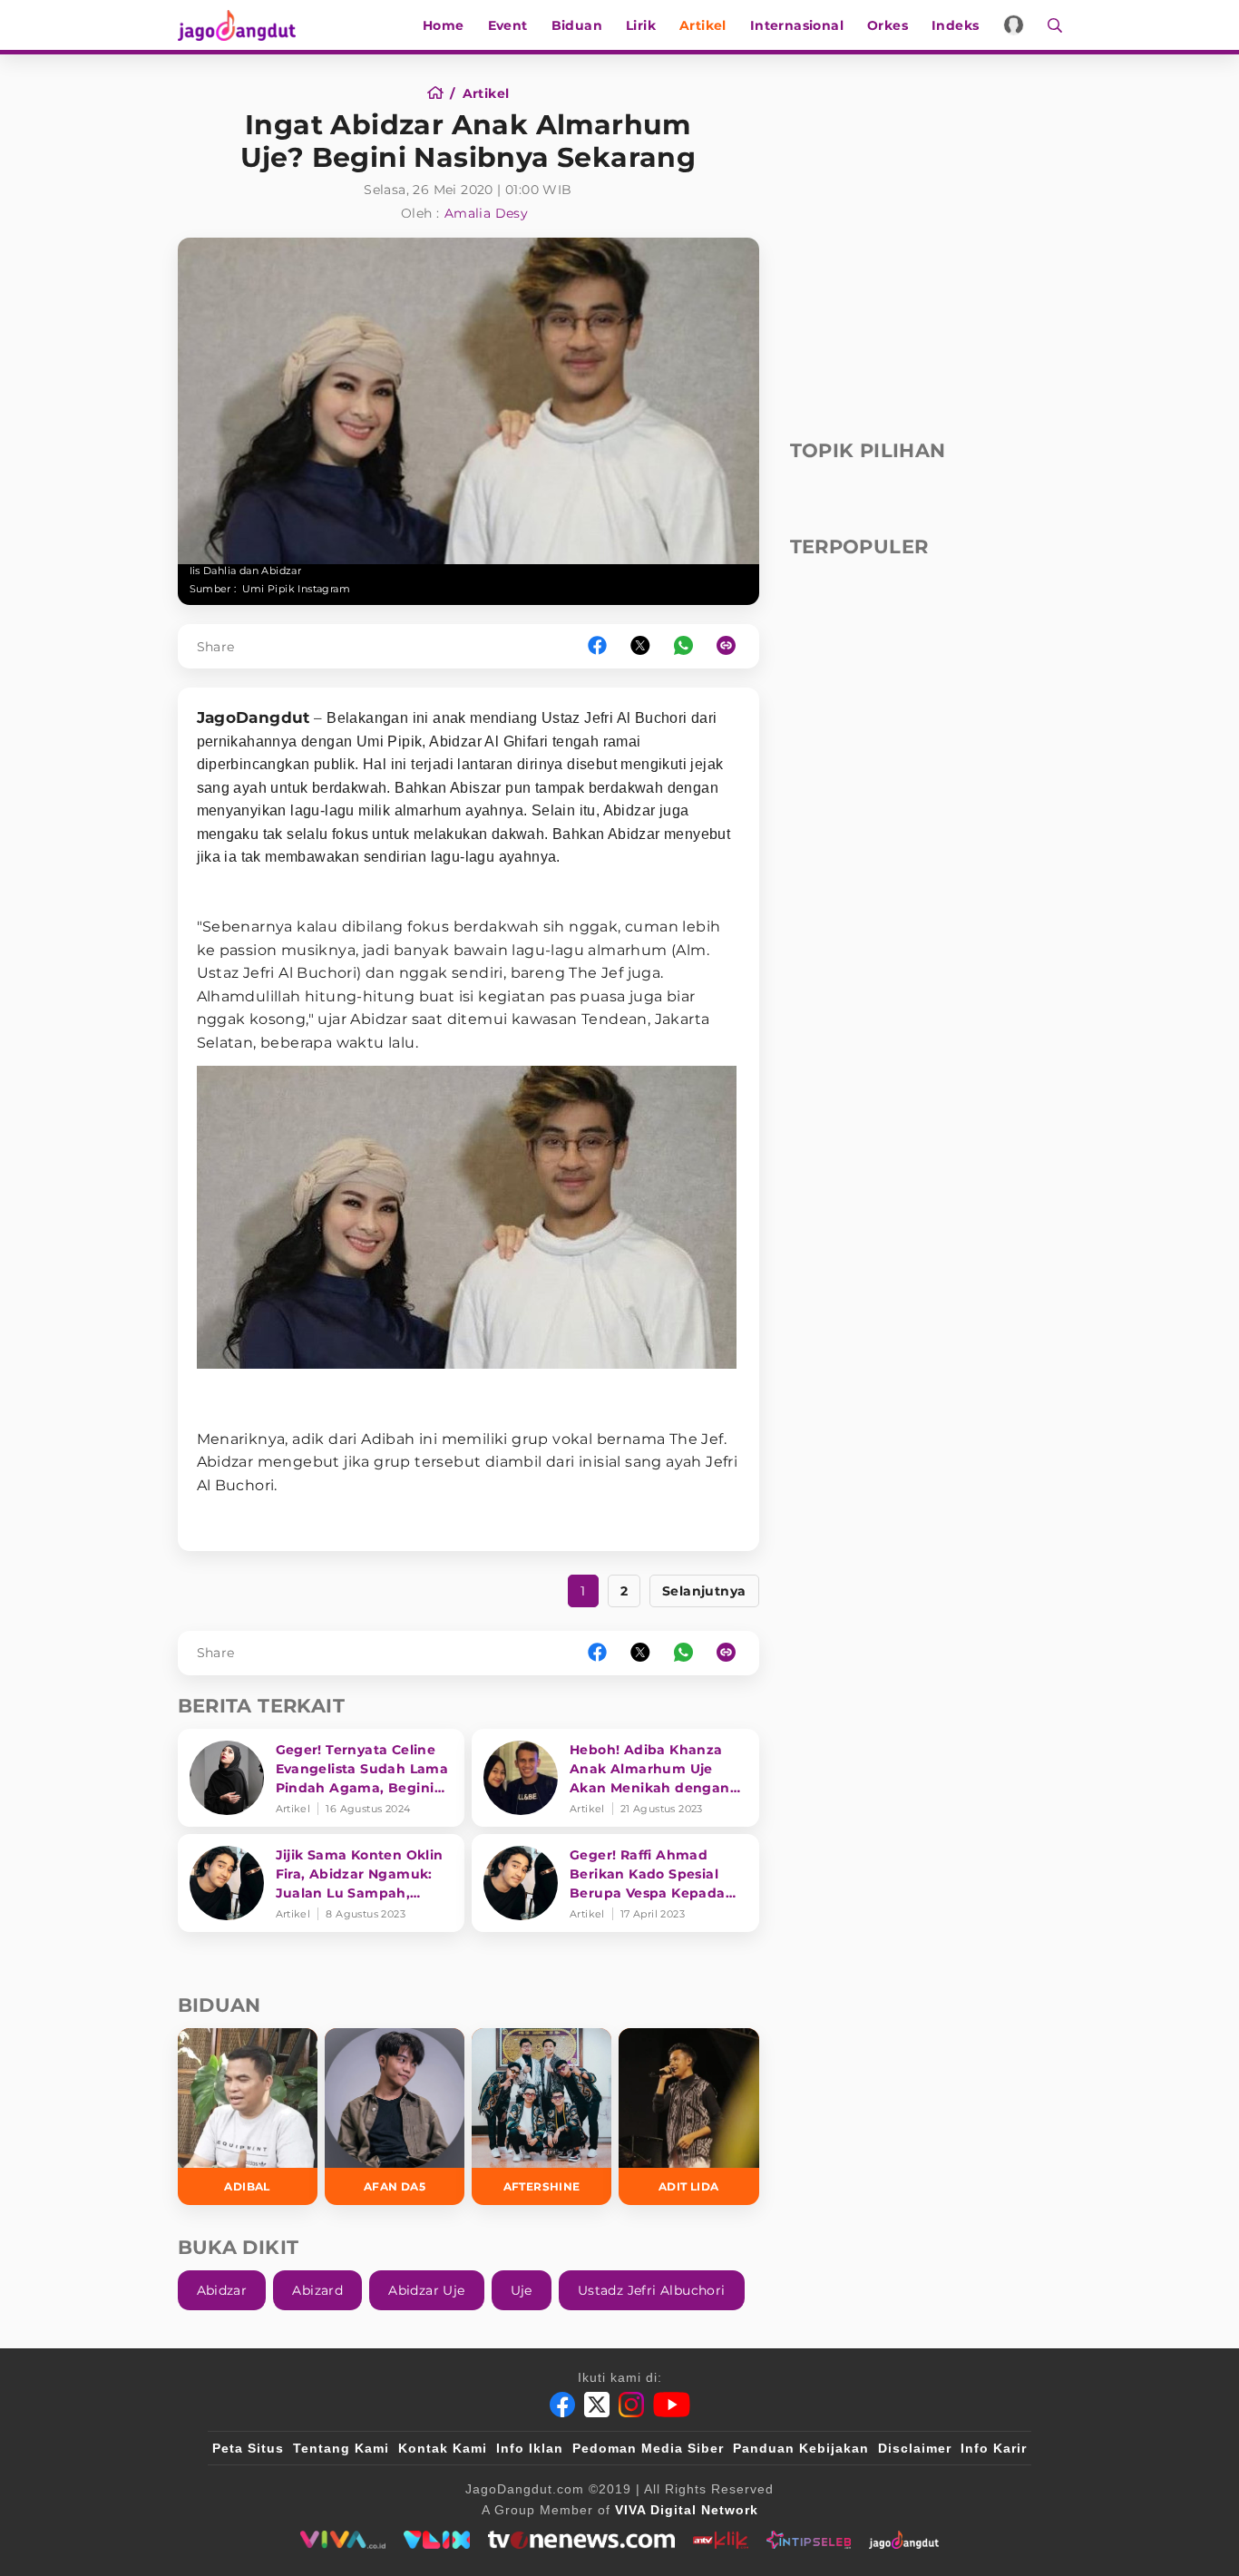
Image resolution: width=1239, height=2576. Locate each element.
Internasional (797, 25)
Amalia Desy (486, 213)
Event (508, 25)
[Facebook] (562, 2405)
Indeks (955, 25)
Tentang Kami (341, 2448)
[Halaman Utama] (243, 25)
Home (444, 25)
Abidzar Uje (426, 2290)
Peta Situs (248, 2448)
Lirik (641, 25)
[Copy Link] (732, 646)
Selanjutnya (704, 1591)
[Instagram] (631, 2405)
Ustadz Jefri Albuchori (652, 2290)
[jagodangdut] (904, 2540)
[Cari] (1049, 25)
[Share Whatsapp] (683, 646)
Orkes (888, 25)
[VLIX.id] (437, 2540)
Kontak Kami (443, 2448)
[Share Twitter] (640, 646)
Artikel (703, 25)
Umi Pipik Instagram (297, 589)
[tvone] (581, 2540)
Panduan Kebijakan (801, 2448)
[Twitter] (597, 2405)
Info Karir (994, 2448)
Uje (522, 2290)
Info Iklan (530, 2448)
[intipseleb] (809, 2540)
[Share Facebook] (597, 646)
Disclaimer (915, 2448)
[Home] (441, 93)
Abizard (317, 2290)
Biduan (577, 25)
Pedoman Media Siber (648, 2448)
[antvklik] (721, 2540)
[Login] (1014, 25)
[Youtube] (672, 2405)
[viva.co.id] (342, 2540)
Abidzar (222, 2290)
